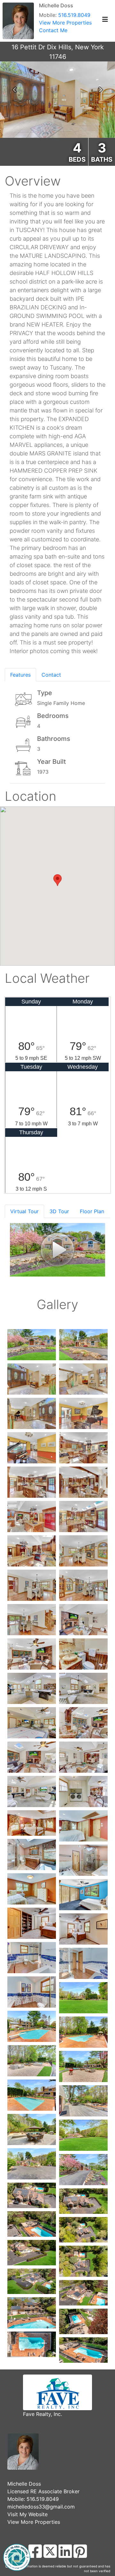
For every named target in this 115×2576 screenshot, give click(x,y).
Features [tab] (20, 675)
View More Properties (65, 23)
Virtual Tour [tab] (24, 1211)
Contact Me (53, 30)
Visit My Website (27, 2514)
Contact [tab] (51, 675)
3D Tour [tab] (59, 1211)
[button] (14, 90)
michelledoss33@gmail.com (41, 2507)
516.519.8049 (74, 15)
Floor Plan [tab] (92, 1211)
